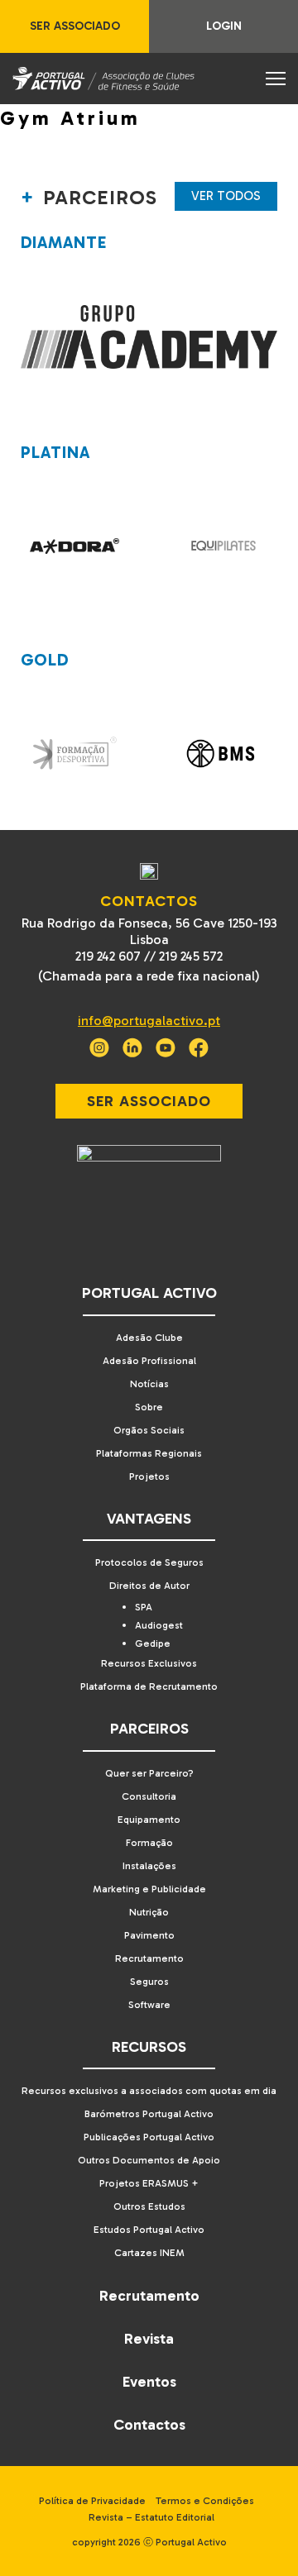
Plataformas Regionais (149, 1453)
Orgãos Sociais (149, 1430)
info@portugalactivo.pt (149, 1021)
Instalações (149, 1866)
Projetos (149, 1476)
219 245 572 (191, 956)
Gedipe (153, 1643)
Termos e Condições (205, 2501)
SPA (144, 1607)
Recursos (149, 2047)
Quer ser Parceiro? (149, 1773)
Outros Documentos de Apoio (149, 2160)
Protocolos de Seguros (149, 1562)
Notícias (149, 1384)
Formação (149, 1843)
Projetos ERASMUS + (149, 2183)
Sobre (149, 1407)
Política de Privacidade (92, 2501)
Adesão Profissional (149, 1361)
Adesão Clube (149, 1338)
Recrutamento (149, 1958)
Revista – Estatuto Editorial (151, 2517)
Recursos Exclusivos (149, 1663)
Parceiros (149, 1729)
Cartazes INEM (149, 2253)
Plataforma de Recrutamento (149, 1686)
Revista (149, 2339)
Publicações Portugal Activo (149, 2137)
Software (149, 2005)
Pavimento (149, 1935)
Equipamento (149, 1820)
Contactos (149, 2425)
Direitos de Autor (149, 1586)
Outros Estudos (149, 2206)
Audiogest (159, 1625)
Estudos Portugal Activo (149, 2230)
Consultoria (149, 1796)
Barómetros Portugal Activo (149, 2114)
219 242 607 (108, 956)
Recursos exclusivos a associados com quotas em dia (149, 2091)
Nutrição (149, 1912)
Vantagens (149, 1519)
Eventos (149, 2382)
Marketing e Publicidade (149, 1889)
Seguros (149, 1982)
